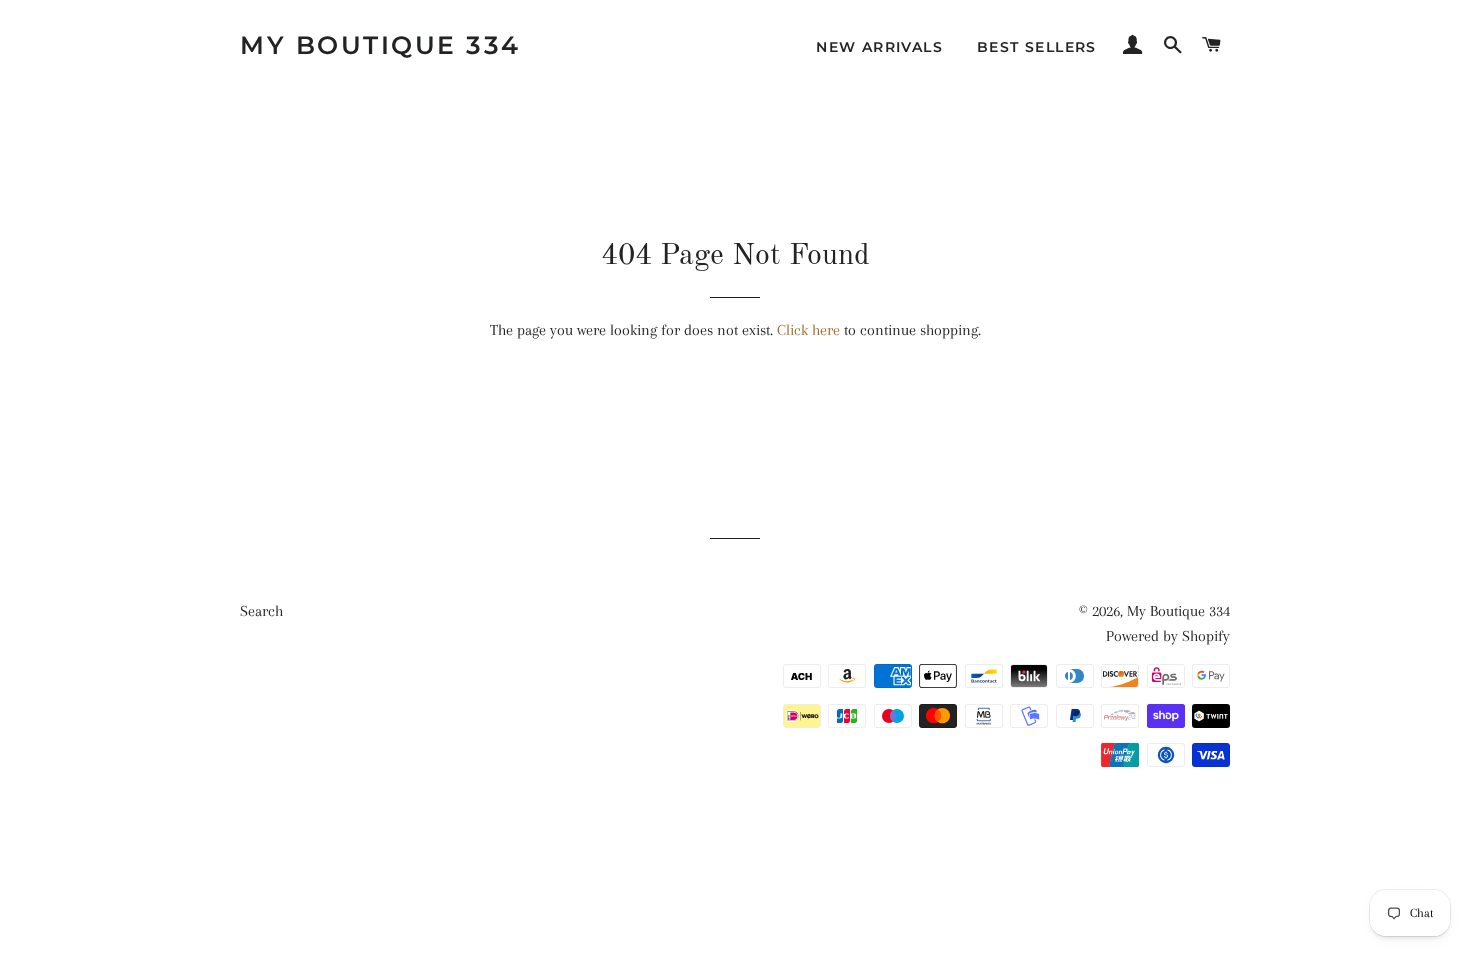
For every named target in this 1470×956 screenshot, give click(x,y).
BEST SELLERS (1037, 47)
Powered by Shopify (1168, 636)
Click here (808, 330)
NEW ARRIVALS (879, 47)
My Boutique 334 (380, 45)
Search (261, 611)
